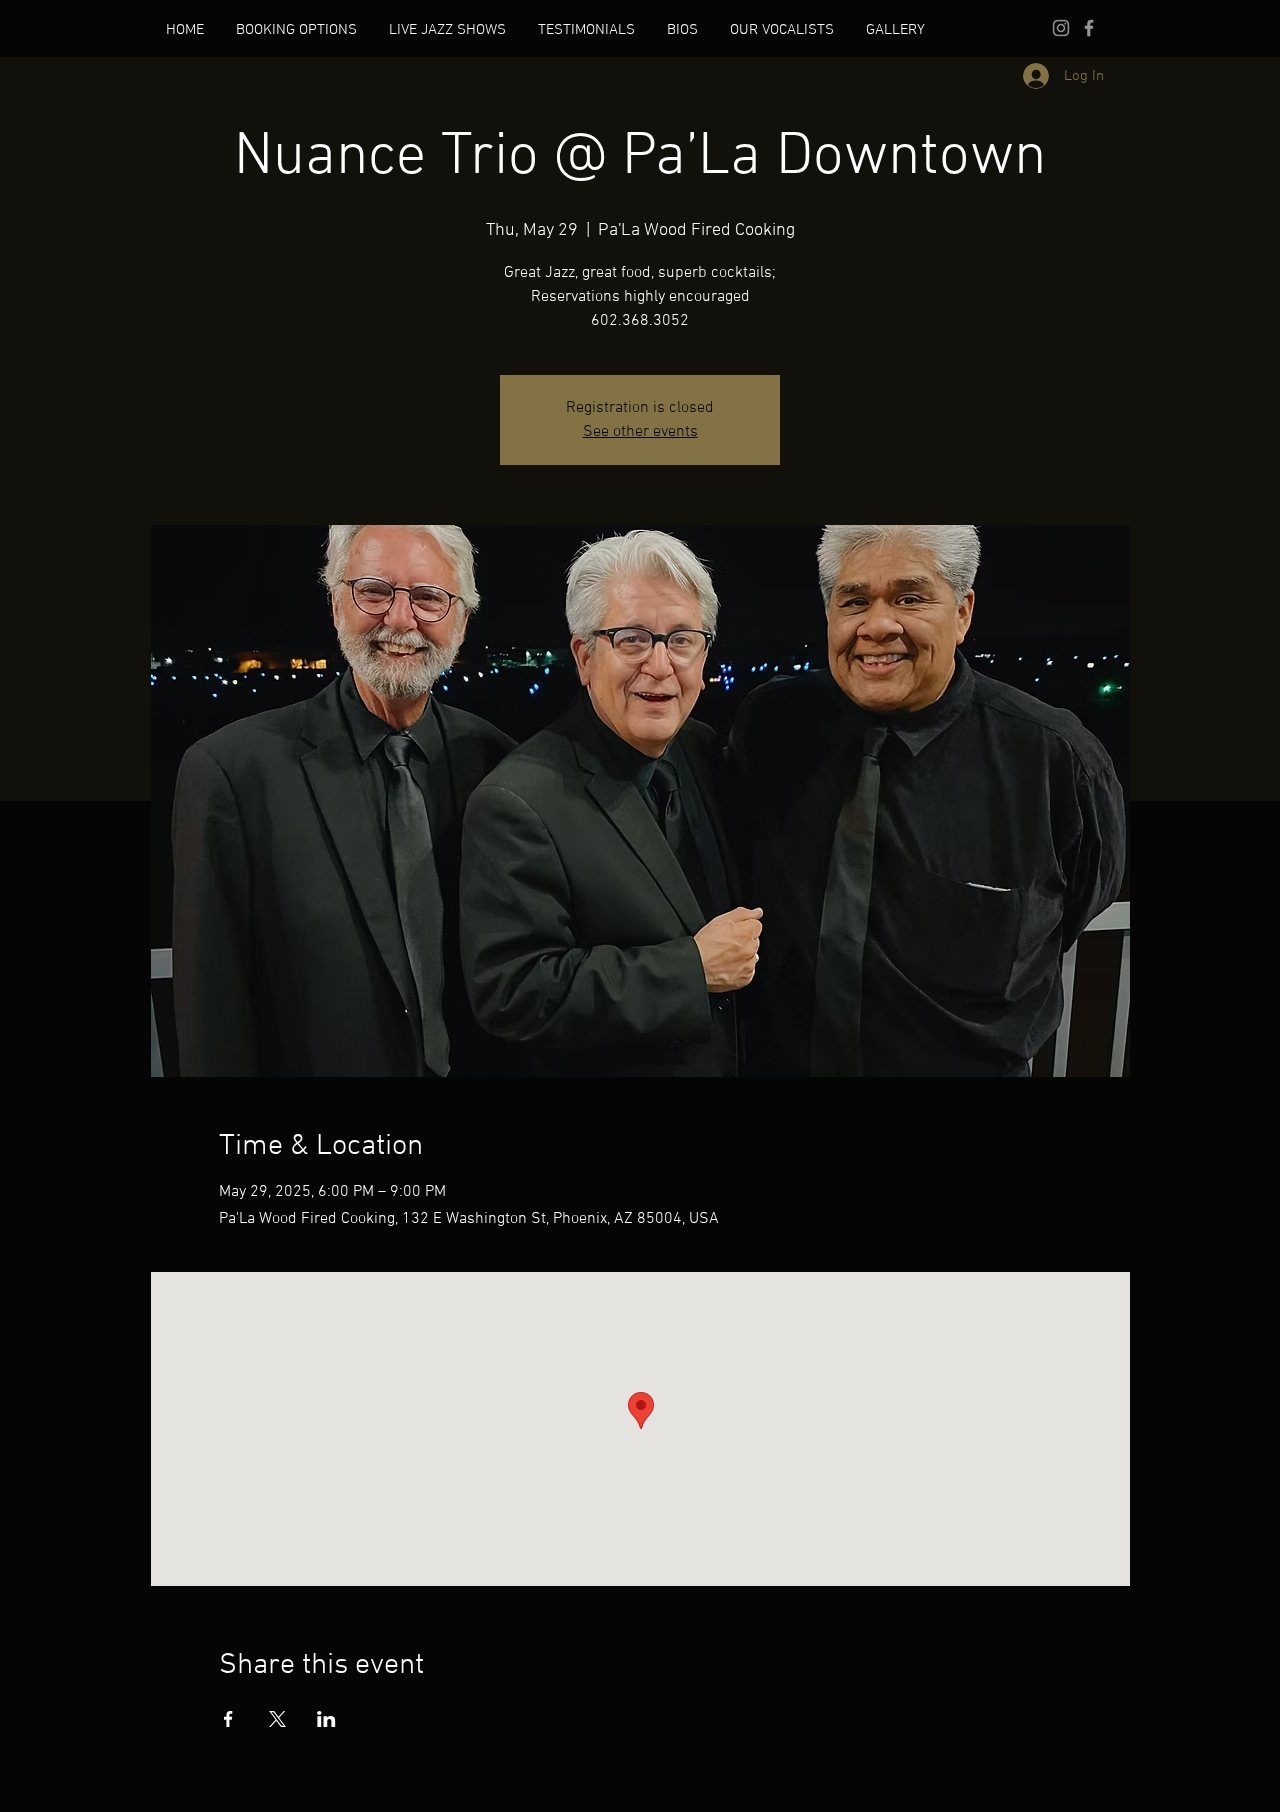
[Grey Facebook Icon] (1089, 28)
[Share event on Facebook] (228, 1719)
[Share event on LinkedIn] (326, 1719)
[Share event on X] (277, 1719)
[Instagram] (1061, 28)
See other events (640, 432)
